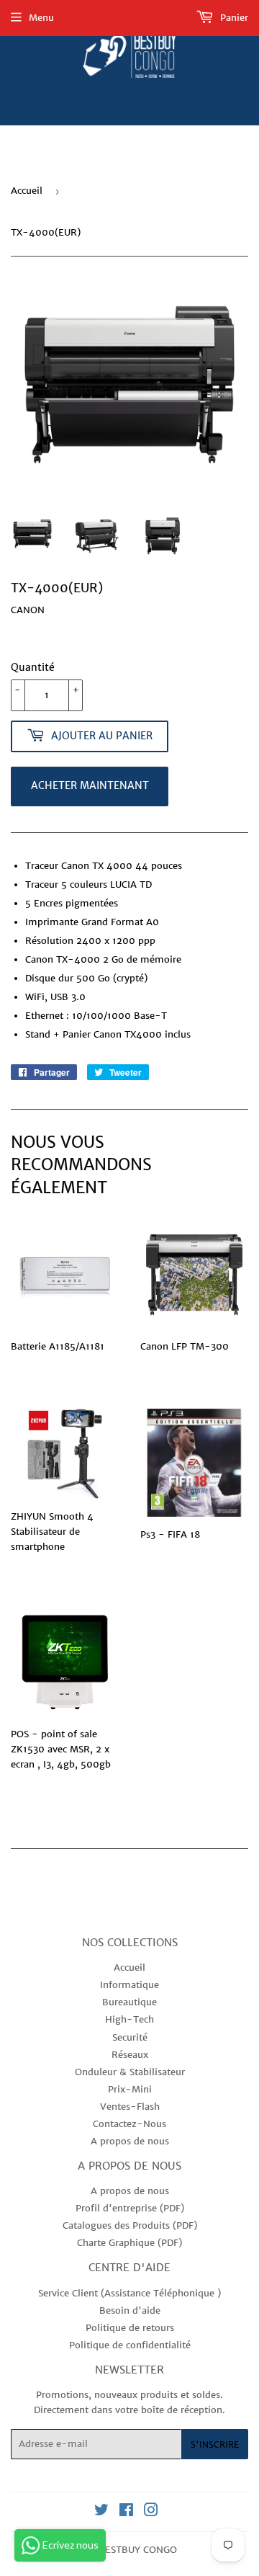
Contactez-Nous (129, 2124)
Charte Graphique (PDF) (129, 2243)
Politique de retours (130, 2328)
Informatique (129, 1985)
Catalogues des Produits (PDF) (130, 2225)
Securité (130, 2037)
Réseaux (130, 2055)
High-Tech (129, 2019)
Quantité (33, 667)
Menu (41, 18)
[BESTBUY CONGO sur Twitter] (101, 2512)
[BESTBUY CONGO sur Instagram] (151, 2512)
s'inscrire (215, 2444)
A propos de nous (130, 2141)
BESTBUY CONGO (138, 2550)
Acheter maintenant (90, 785)
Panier (233, 18)
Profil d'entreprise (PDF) (130, 2208)
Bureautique (129, 2002)
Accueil (27, 191)
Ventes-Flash (130, 2107)
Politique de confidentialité (130, 2345)
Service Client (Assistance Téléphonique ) (129, 2293)
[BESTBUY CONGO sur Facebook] (126, 2512)
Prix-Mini (130, 2089)
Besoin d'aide (130, 2310)
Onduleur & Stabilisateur (130, 2072)
